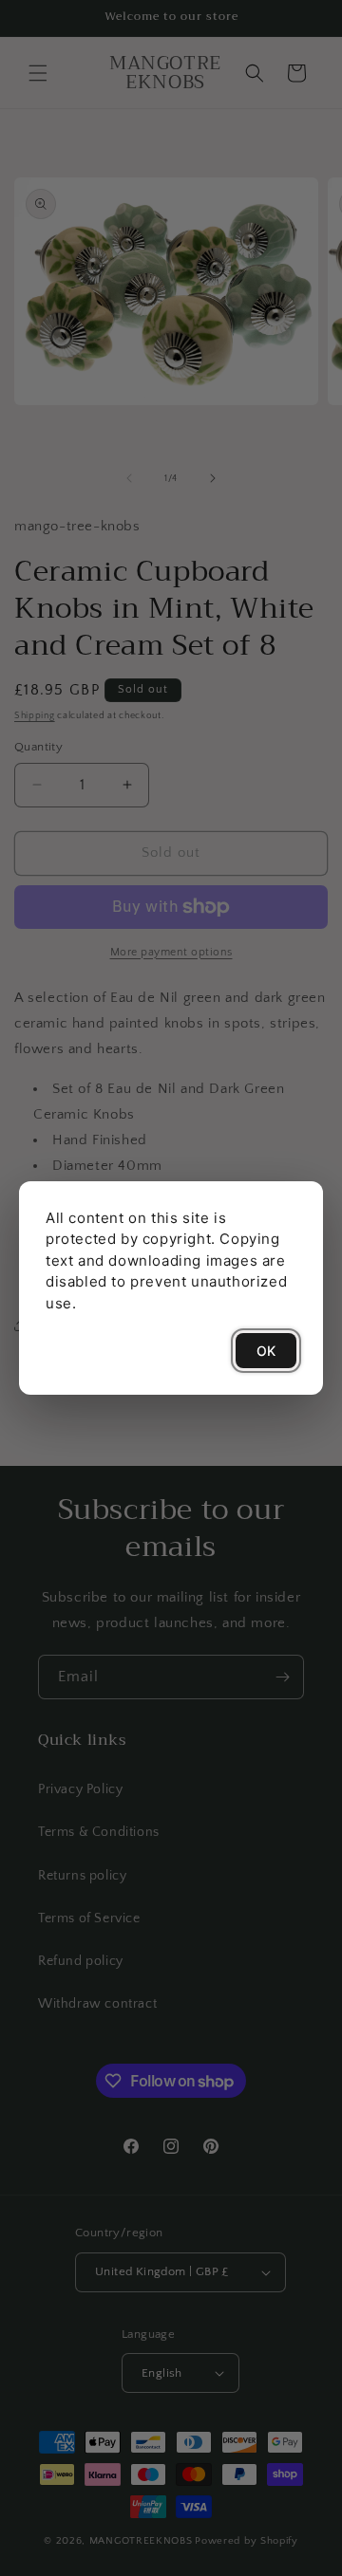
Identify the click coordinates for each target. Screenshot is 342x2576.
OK (266, 1351)
